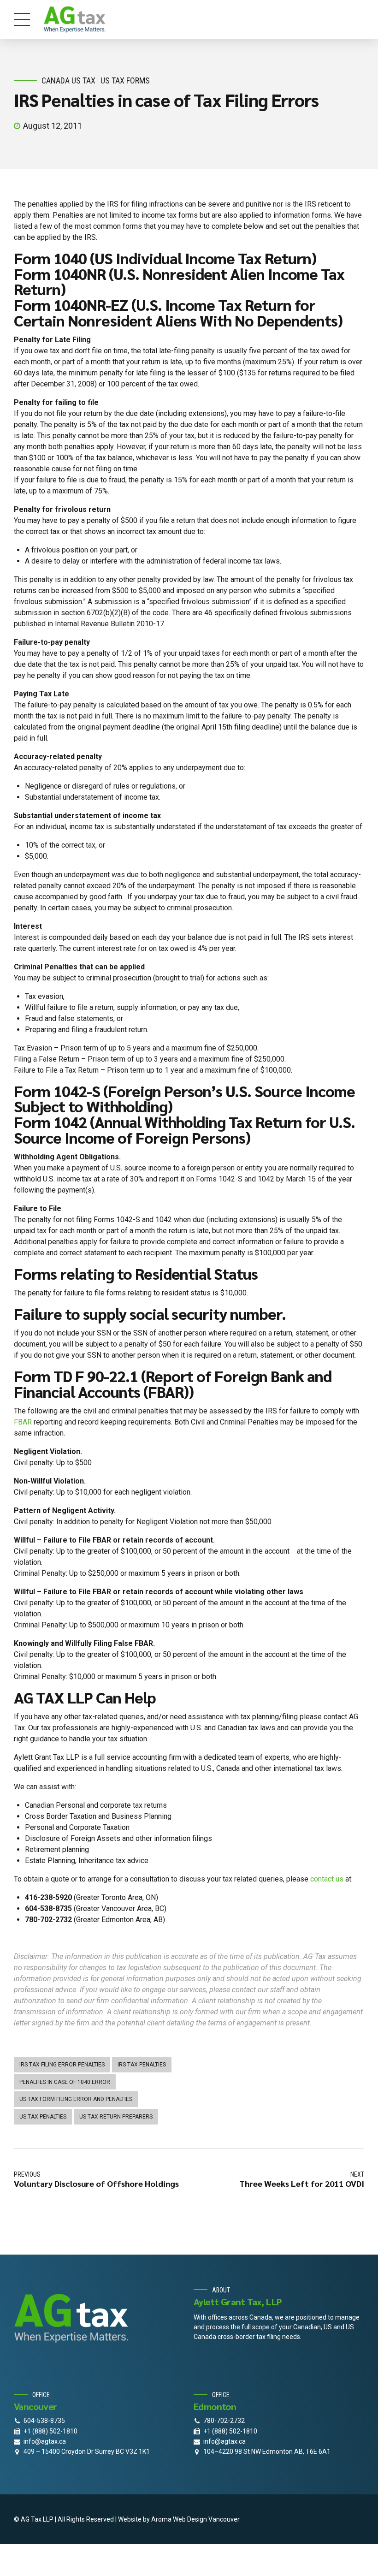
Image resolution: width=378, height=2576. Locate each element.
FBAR (23, 1422)
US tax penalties (43, 2117)
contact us (327, 1879)
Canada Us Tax (68, 80)
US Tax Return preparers (116, 2117)
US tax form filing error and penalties (76, 2099)
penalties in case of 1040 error (65, 2082)
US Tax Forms (125, 80)
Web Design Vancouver (206, 2519)
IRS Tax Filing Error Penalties (62, 2065)
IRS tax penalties (142, 2065)
